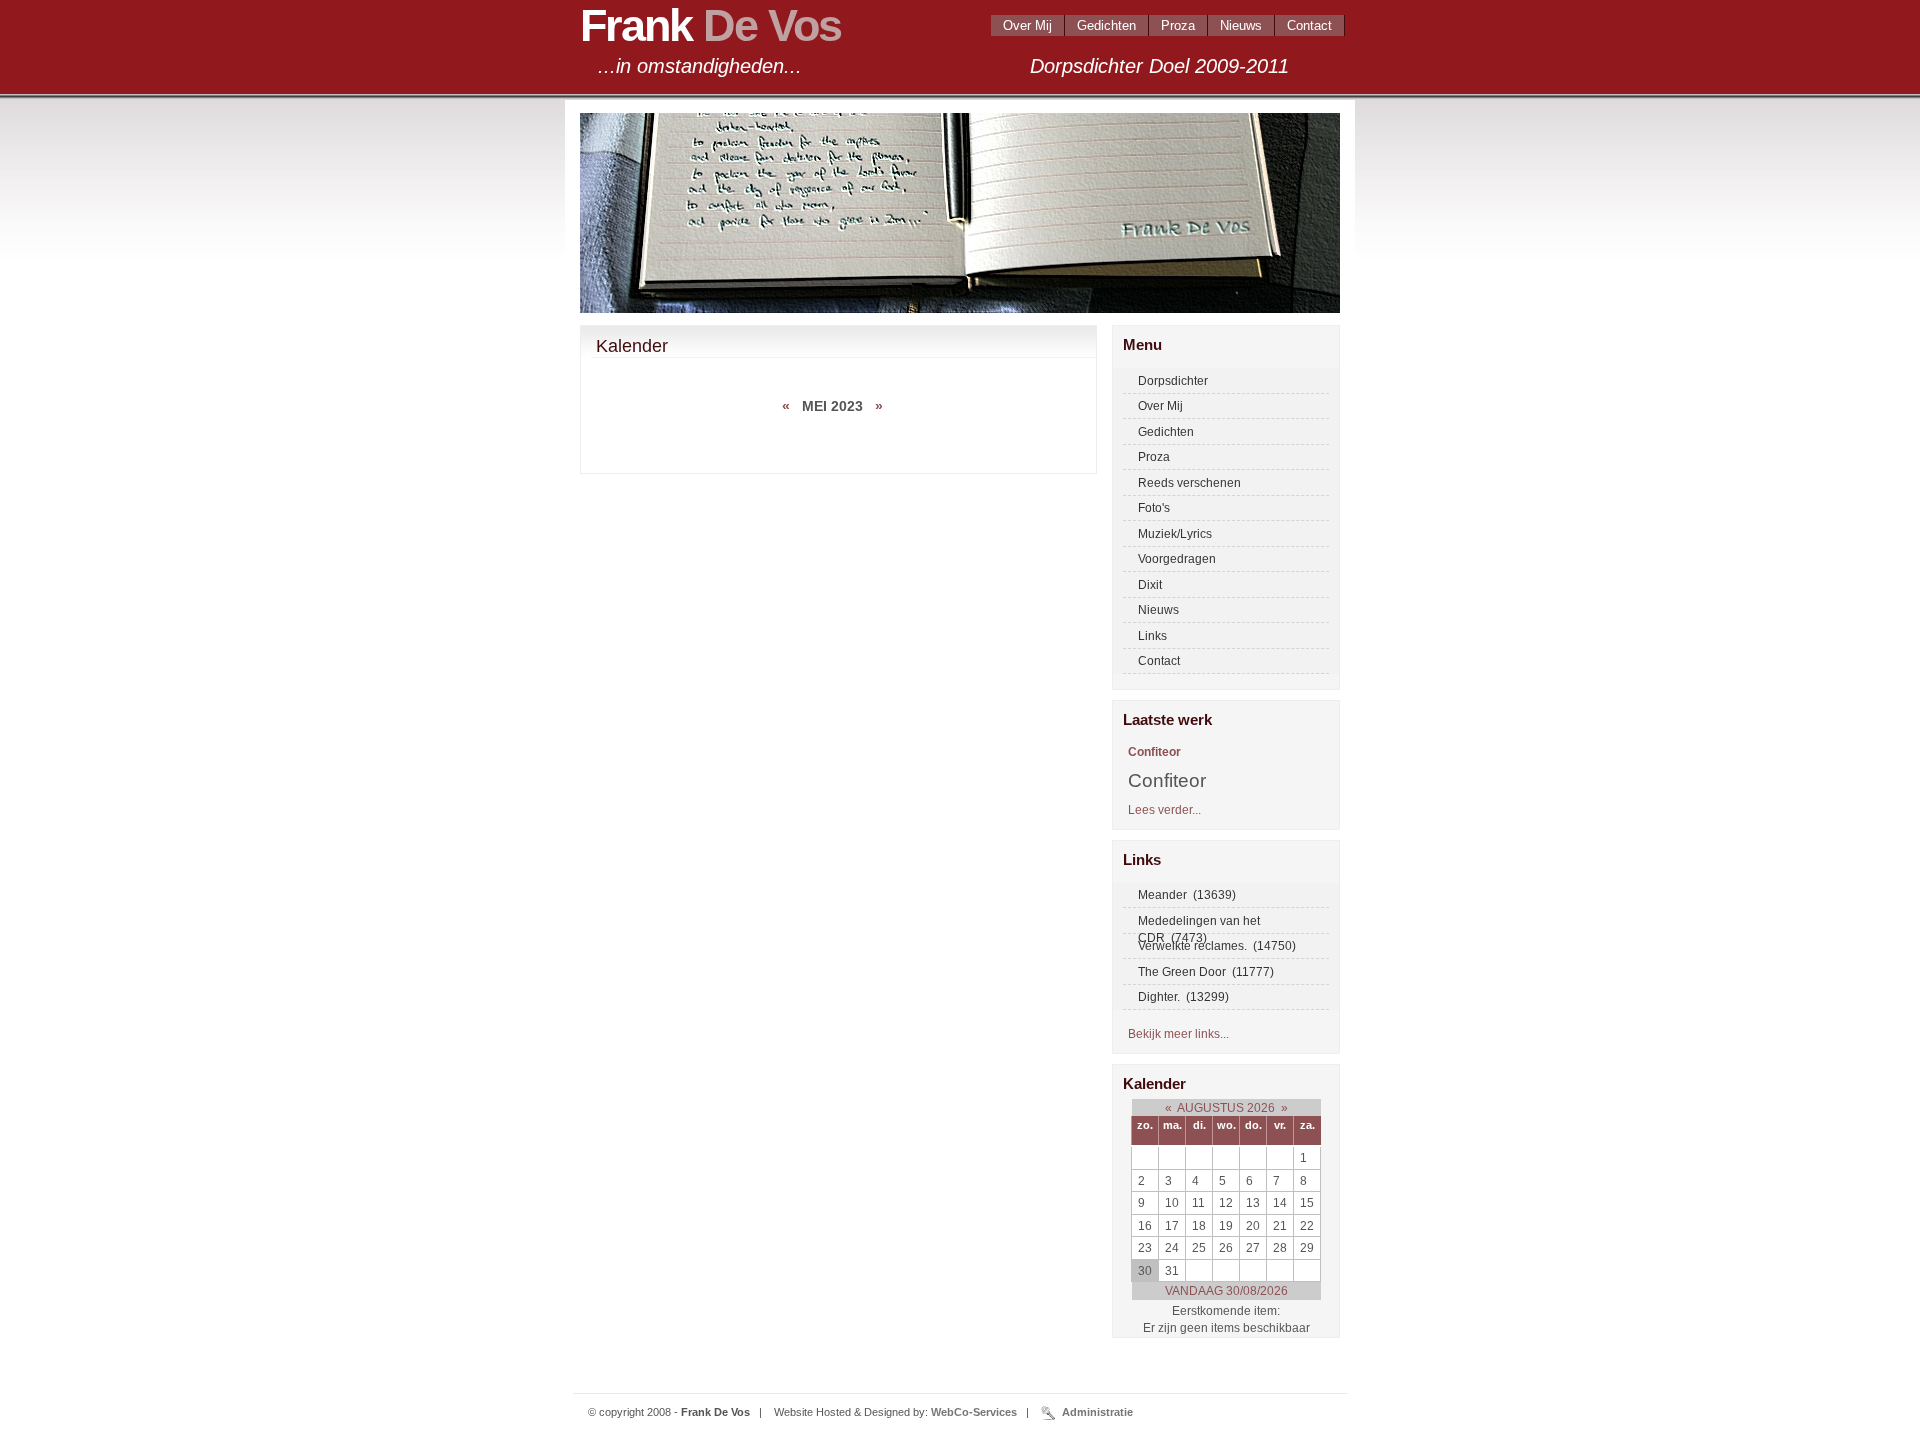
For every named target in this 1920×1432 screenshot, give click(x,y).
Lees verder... (1164, 809)
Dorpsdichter (1173, 380)
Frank (710, 25)
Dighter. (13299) (1183, 996)
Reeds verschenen (1189, 482)
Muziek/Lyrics (1175, 533)
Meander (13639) (1187, 894)
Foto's (1154, 507)
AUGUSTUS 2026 (1226, 1107)
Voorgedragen (1177, 558)
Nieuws (1241, 25)
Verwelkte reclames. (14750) (1217, 945)
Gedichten (1106, 25)
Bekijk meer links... (1178, 1033)
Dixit (1150, 584)
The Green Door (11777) (1206, 971)
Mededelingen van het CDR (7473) (1199, 924)
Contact (1309, 25)
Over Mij (1027, 25)
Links (1152, 635)
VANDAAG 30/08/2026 (1226, 1290)
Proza (1178, 25)
